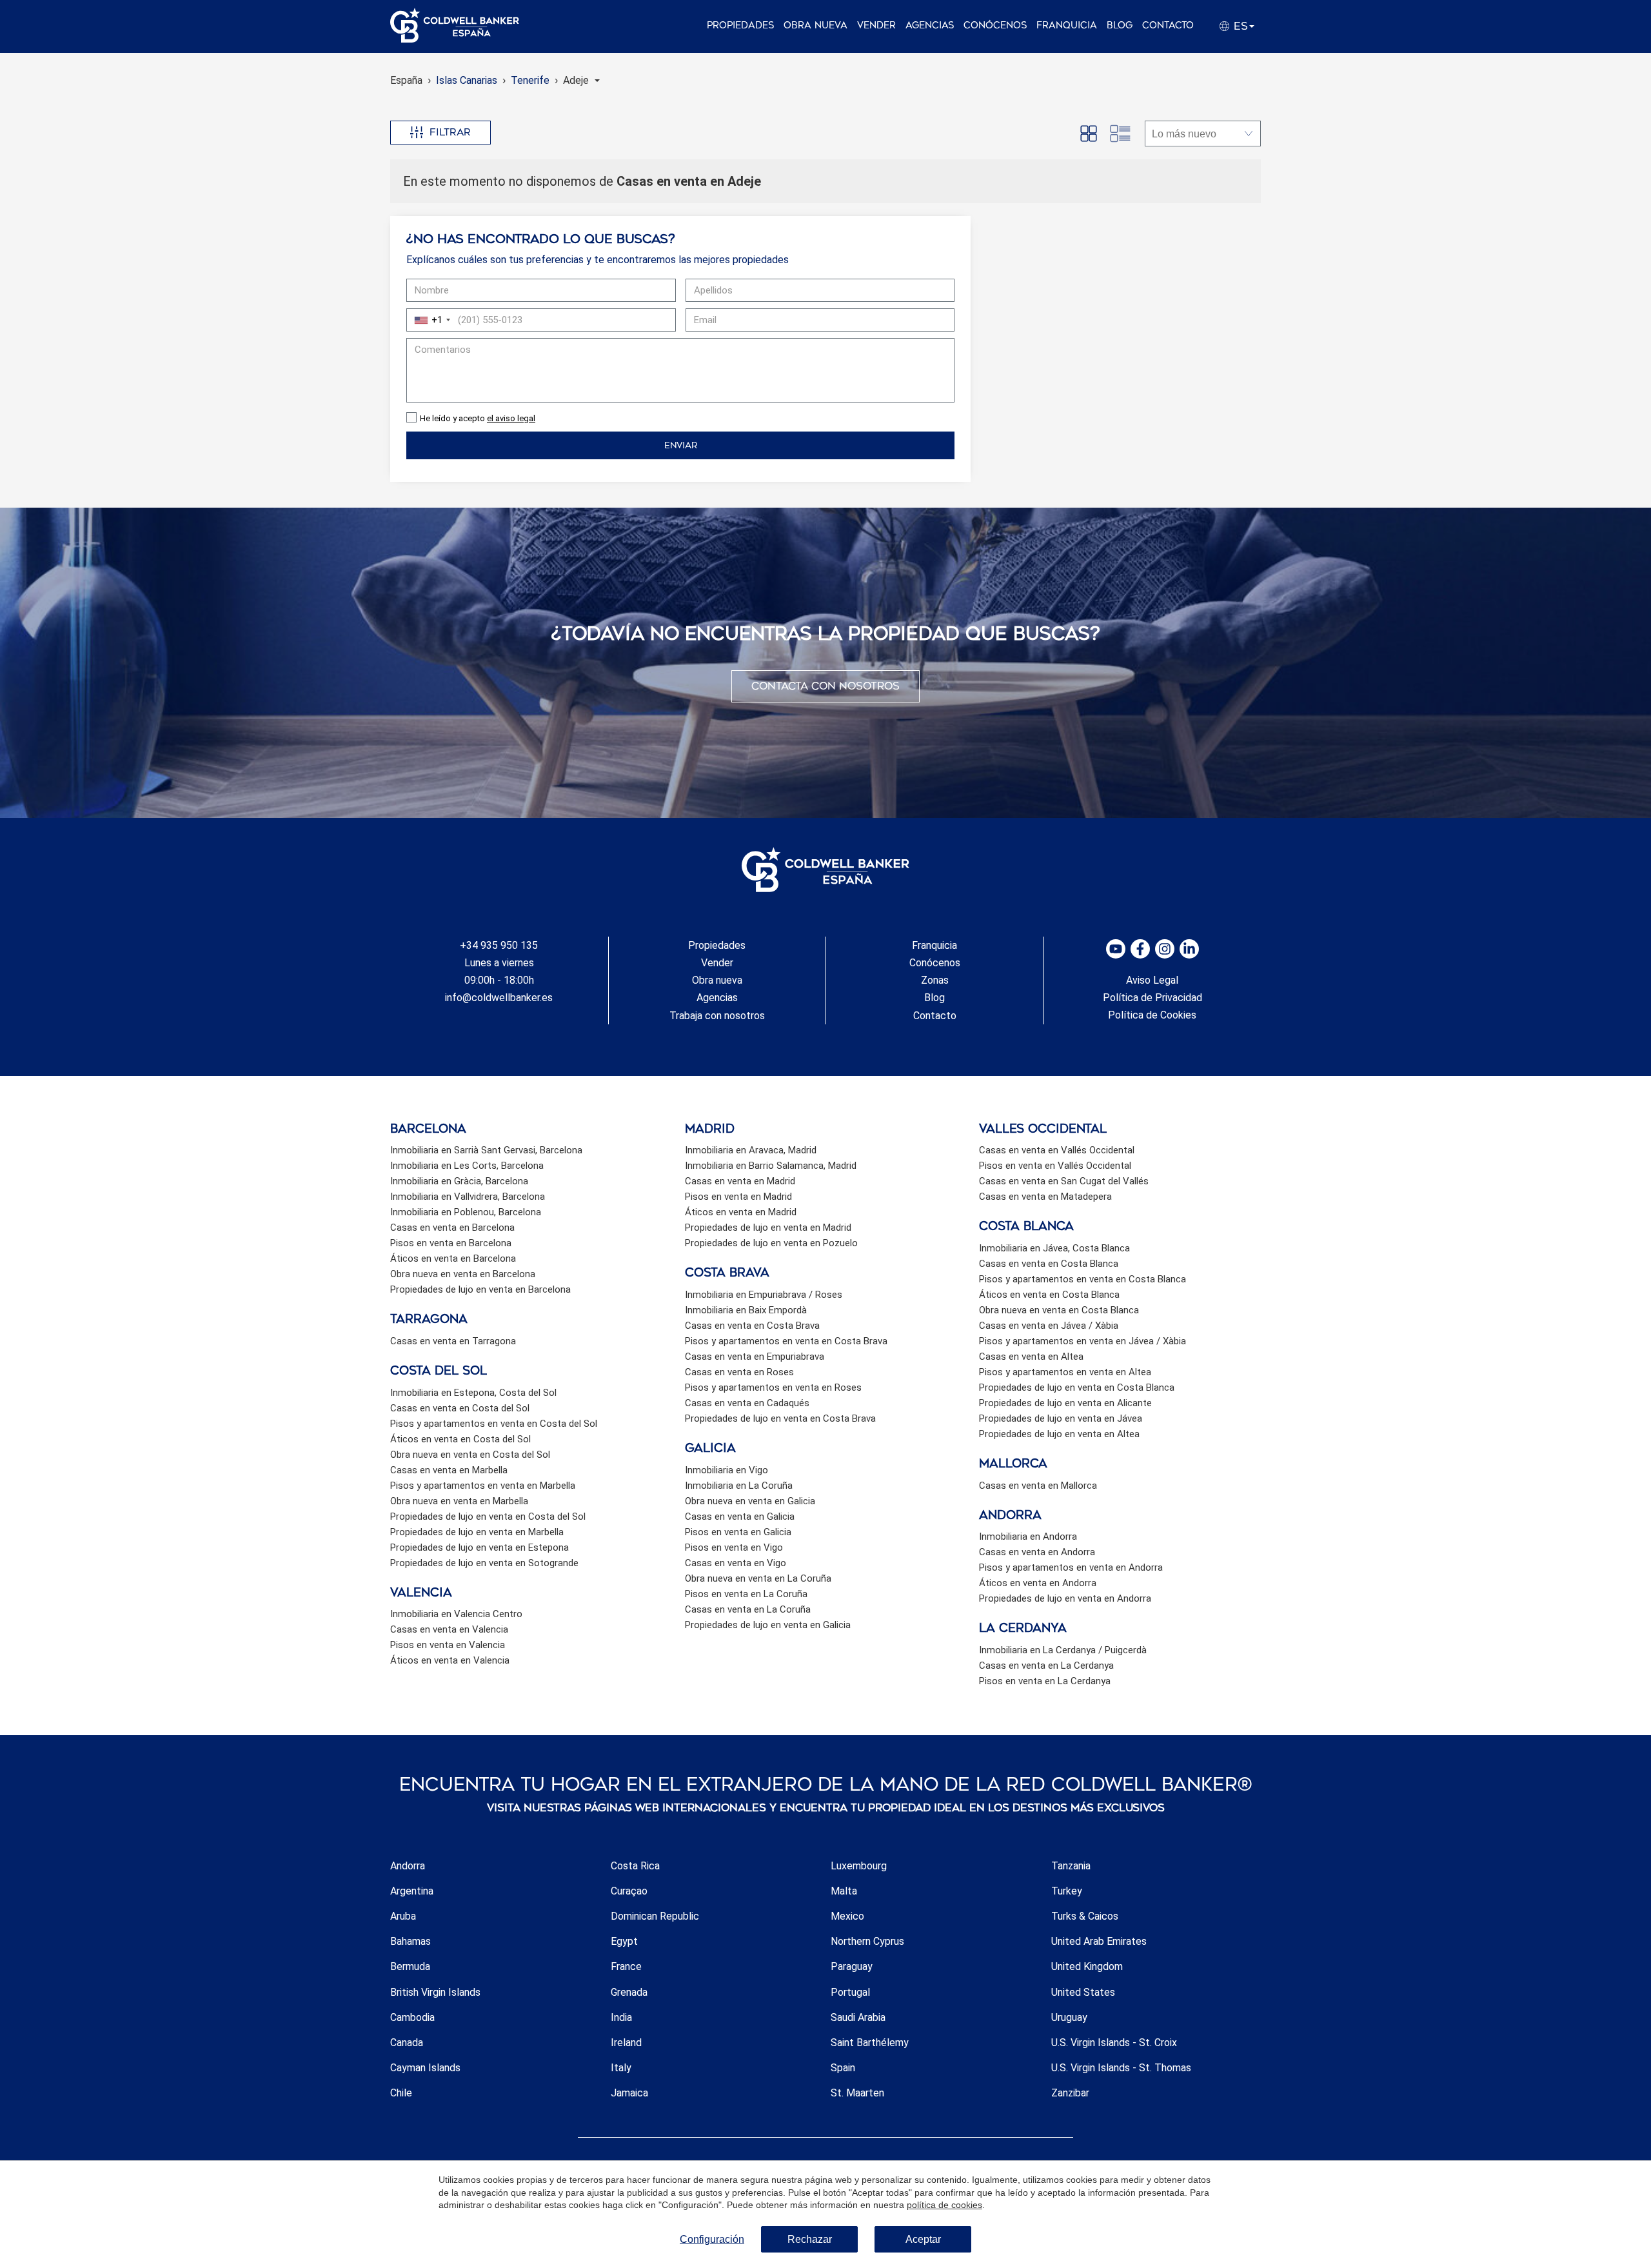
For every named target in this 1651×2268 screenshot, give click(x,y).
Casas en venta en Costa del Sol (460, 1408)
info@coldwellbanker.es (499, 998)
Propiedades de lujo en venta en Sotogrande (484, 1563)
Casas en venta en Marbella (449, 1470)
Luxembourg (859, 1866)
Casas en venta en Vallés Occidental (1057, 1150)
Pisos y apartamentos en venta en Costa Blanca (1083, 1279)
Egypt (624, 1941)
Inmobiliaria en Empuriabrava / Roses (764, 1295)
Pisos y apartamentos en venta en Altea (1065, 1372)
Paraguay (852, 1966)
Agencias (930, 25)
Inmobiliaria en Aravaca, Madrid (751, 1150)
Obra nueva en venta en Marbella (459, 1501)
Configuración (712, 2239)
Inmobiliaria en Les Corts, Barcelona (467, 1166)
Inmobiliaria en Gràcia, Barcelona (459, 1181)
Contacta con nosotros (825, 686)
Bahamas (410, 1941)
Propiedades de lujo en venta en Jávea (1061, 1418)
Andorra (408, 1866)
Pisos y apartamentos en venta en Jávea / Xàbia (1083, 1341)
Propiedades (740, 25)
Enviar (681, 445)
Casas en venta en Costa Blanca (1049, 1264)
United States (1083, 1992)
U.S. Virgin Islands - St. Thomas (1121, 2068)
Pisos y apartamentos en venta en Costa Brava (786, 1341)
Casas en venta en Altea (1031, 1357)
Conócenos (995, 25)
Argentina (412, 1891)
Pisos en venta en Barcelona (451, 1243)
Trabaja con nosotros (717, 1016)
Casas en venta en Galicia (740, 1517)
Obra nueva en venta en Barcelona (463, 1274)
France (626, 1966)
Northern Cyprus (867, 1941)
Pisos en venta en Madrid (738, 1197)
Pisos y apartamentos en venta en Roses (773, 1388)
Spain (843, 2068)
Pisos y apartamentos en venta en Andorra (1071, 1567)
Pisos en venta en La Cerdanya (1045, 1681)
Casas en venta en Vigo (736, 1563)
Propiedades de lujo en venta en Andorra (1065, 1598)
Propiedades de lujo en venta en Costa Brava (780, 1418)
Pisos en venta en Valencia (448, 1645)
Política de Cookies (1152, 1015)
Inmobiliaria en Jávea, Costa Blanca (1054, 1248)
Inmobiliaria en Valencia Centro (456, 1614)
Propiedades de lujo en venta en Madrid (768, 1228)
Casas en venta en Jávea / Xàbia (1049, 1326)
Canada (407, 2043)
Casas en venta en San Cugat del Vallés (1064, 1181)
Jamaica (629, 2093)
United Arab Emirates (1099, 1941)
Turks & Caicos (1085, 1916)
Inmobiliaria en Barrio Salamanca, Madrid (771, 1166)
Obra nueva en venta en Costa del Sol (470, 1455)
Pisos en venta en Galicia (738, 1532)
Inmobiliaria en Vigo (727, 1470)
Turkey (1067, 1891)
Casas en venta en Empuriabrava (755, 1357)
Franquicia (1067, 25)
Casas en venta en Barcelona (452, 1228)
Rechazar (810, 2239)
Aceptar (923, 2239)
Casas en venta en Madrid (740, 1181)
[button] (581, 80)
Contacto (1168, 25)
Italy (621, 2068)
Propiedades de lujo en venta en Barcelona (480, 1289)
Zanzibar (1070, 2093)
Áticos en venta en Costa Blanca (1049, 1295)
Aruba (403, 1916)
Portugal (850, 1992)
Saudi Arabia (858, 2017)
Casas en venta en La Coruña (748, 1609)
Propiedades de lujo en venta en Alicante (1065, 1403)
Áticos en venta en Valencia (450, 1660)
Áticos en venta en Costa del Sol (460, 1439)
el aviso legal (511, 418)
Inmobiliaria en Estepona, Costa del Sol (473, 1393)
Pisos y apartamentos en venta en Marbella (483, 1486)
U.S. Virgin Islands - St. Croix (1114, 2043)
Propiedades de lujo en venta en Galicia (768, 1625)
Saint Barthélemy (870, 2043)
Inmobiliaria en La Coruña (739, 1486)
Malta (844, 1891)
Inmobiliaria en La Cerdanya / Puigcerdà (1063, 1650)
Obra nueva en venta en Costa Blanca (1059, 1310)
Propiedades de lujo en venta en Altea (1059, 1434)
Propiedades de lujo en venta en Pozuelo (771, 1243)
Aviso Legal (1152, 980)
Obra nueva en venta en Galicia (750, 1501)
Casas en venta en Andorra (1037, 1552)
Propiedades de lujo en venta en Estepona (479, 1547)
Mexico (847, 1916)
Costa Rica (635, 1866)
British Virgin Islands (435, 1992)
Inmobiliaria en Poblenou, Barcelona (466, 1212)
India (621, 2017)
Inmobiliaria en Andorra (1028, 1537)
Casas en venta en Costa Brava (752, 1326)
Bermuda (410, 1966)
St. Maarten (857, 2093)
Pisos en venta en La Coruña (746, 1594)
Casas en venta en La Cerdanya (1046, 1666)
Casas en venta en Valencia (449, 1629)
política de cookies (944, 2205)
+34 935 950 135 (499, 945)
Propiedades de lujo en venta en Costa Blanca (1077, 1388)
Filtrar (450, 132)
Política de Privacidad (1152, 998)
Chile (401, 2093)
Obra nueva (816, 25)
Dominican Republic (655, 1916)
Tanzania (1071, 1866)
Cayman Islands (425, 2068)
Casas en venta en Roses (739, 1372)
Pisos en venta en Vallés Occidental (1055, 1166)
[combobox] (430, 320)
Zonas (935, 980)
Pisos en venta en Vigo (734, 1547)
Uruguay (1069, 2017)
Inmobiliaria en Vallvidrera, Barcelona (468, 1197)
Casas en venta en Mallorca (1038, 1486)
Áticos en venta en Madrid (741, 1212)
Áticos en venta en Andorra (1038, 1583)
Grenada (629, 1992)
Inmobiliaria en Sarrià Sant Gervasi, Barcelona (486, 1150)
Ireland (626, 2043)
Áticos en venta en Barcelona (453, 1258)
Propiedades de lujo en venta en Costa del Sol (488, 1517)
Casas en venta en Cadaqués (747, 1403)
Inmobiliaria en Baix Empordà (746, 1310)
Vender (876, 25)
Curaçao (629, 1891)
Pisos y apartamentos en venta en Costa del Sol (494, 1424)
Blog (1120, 25)
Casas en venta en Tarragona (453, 1341)
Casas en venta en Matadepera (1045, 1197)
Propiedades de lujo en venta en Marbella (477, 1532)
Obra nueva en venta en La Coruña (758, 1578)
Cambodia (412, 2017)
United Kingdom (1087, 1966)
